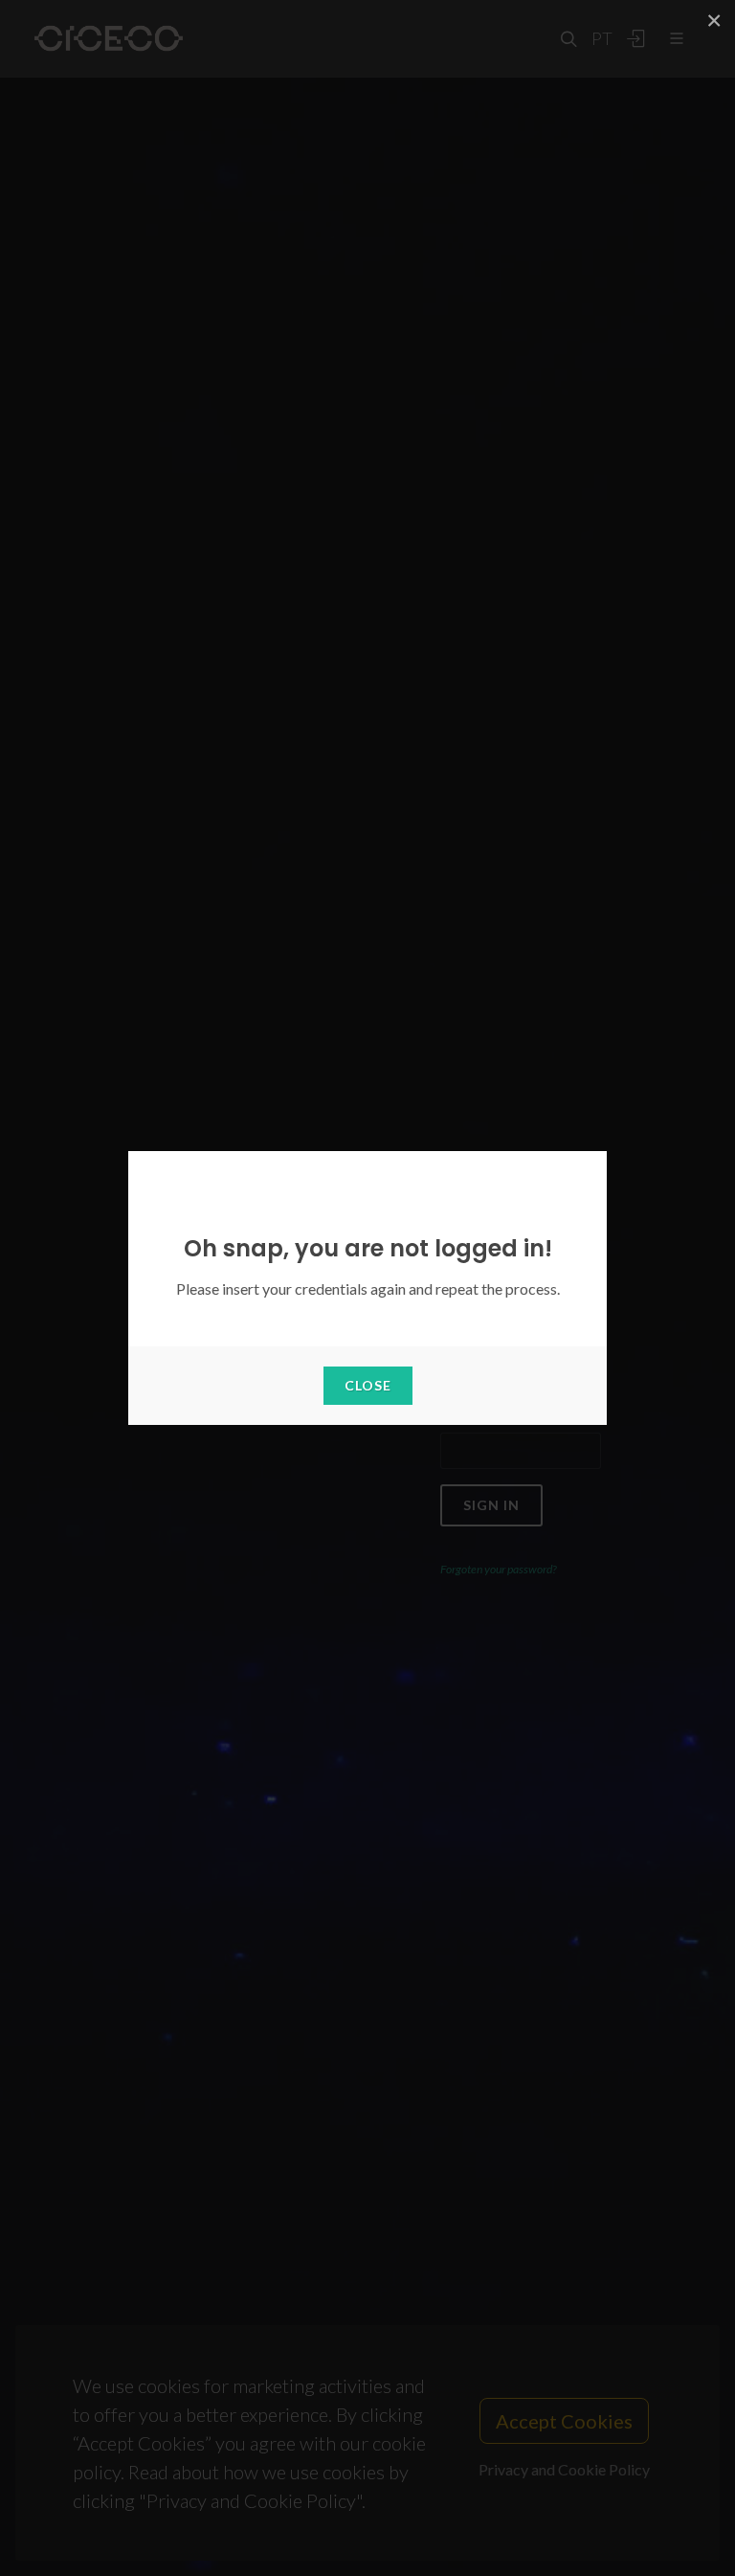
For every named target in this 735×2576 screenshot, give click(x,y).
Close (368, 1385)
